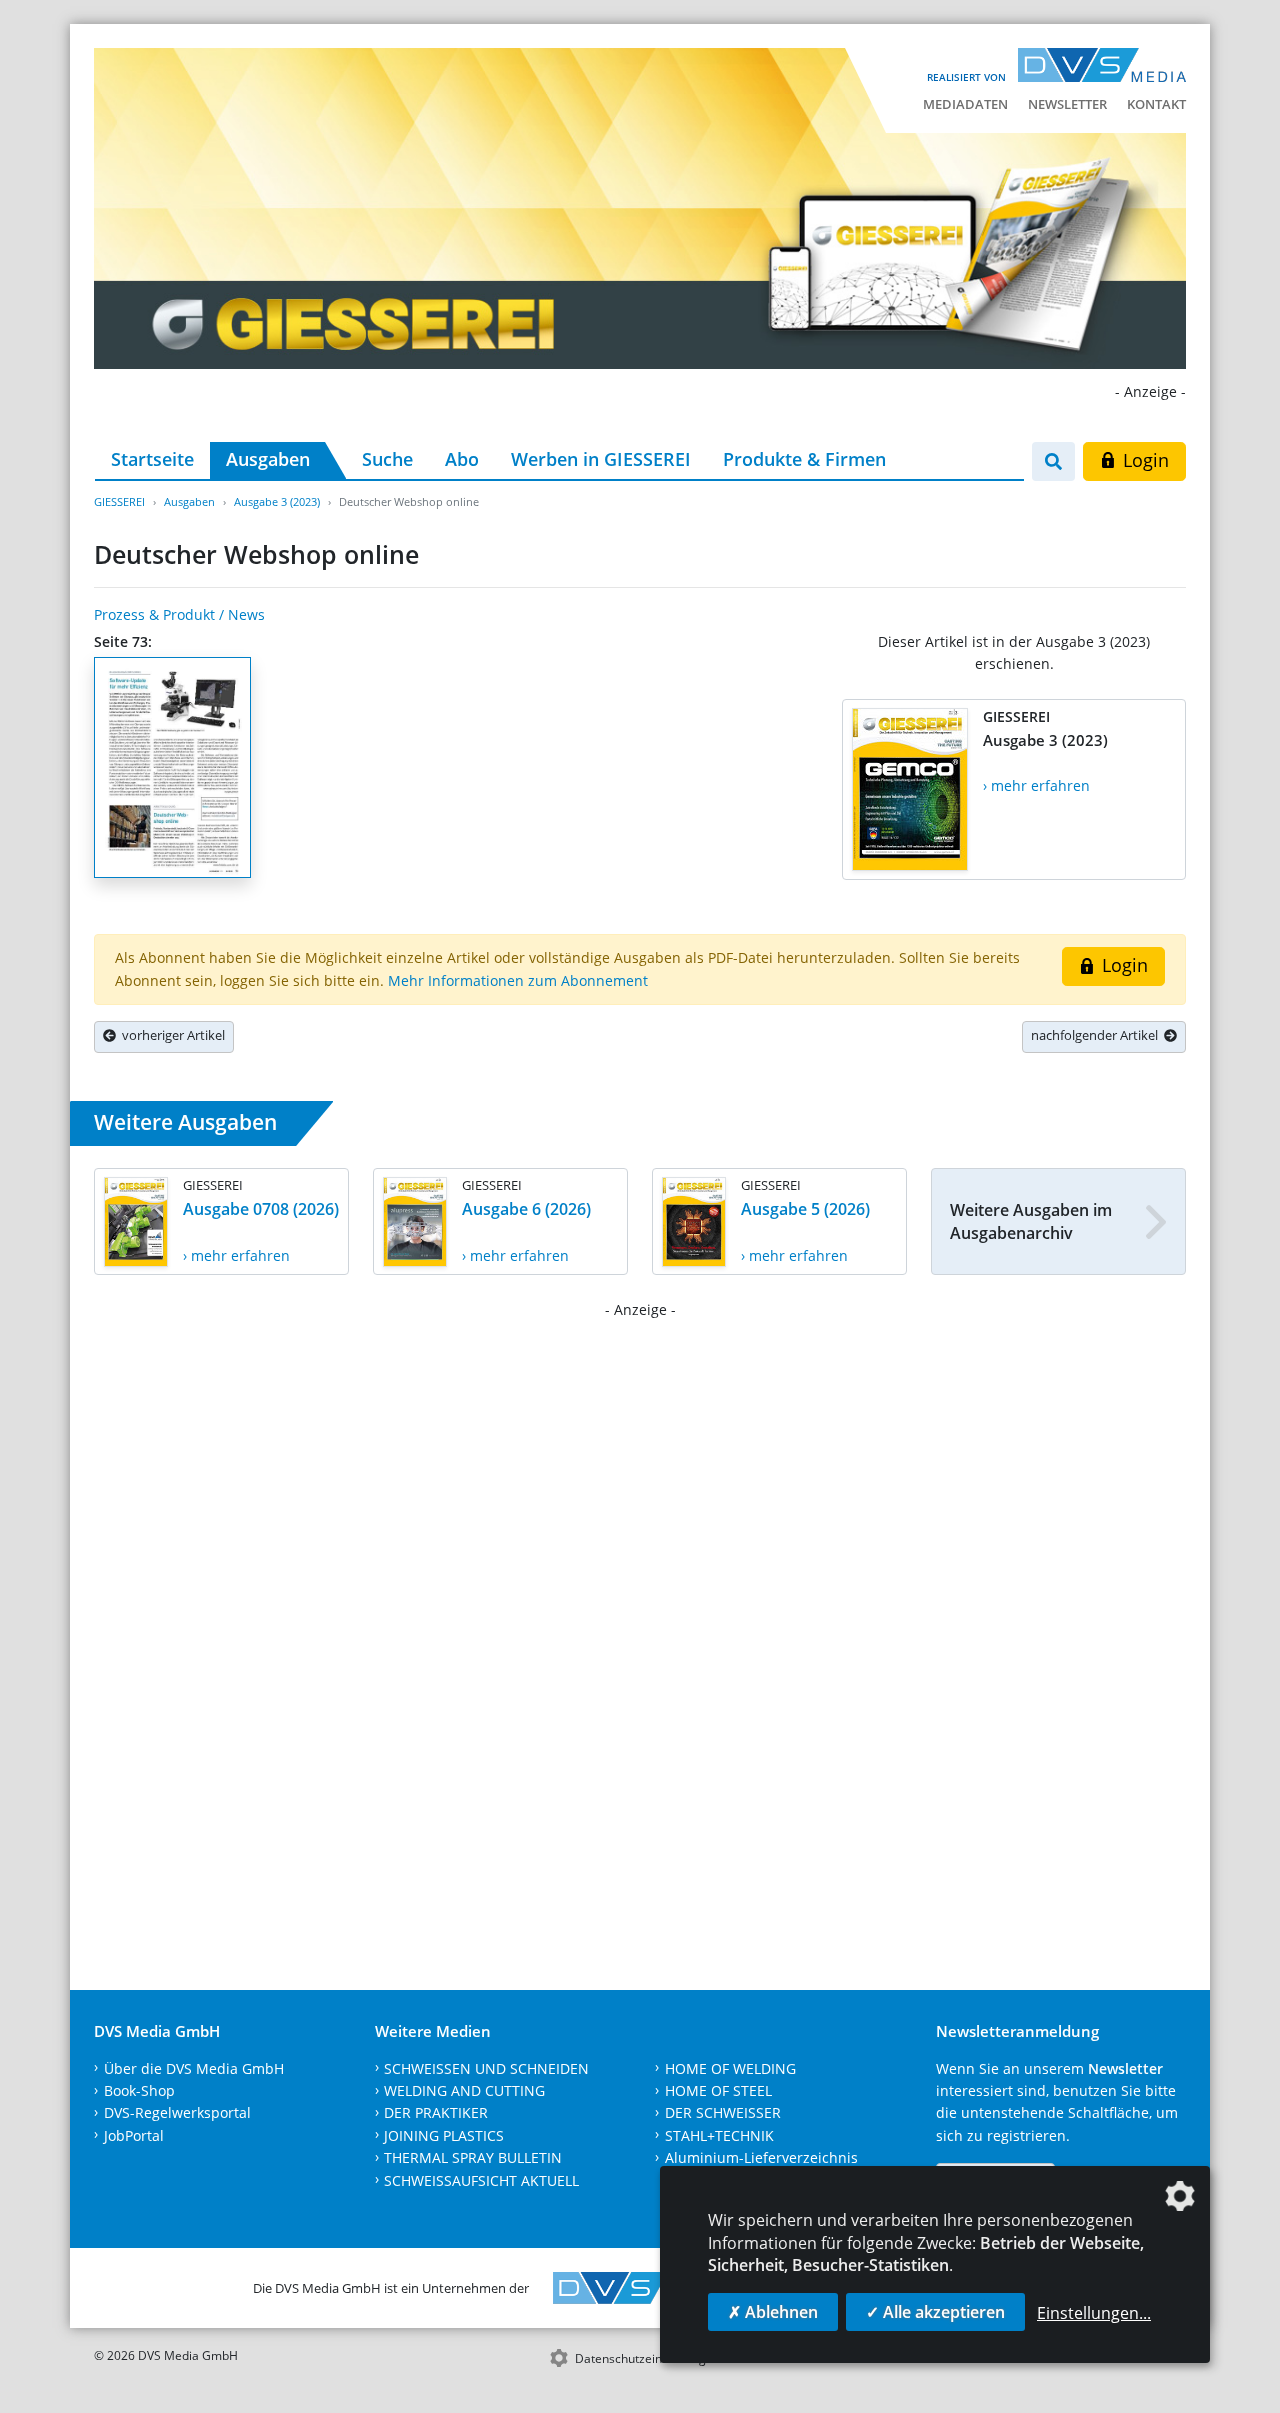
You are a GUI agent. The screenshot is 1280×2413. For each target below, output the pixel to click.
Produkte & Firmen (804, 459)
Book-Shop (139, 2090)
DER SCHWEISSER (723, 2112)
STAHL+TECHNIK (719, 2135)
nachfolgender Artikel (1097, 1035)
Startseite (152, 459)
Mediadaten (965, 104)
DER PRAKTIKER (436, 2112)
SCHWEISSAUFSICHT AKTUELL (481, 2180)
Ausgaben (268, 459)
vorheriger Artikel (170, 1035)
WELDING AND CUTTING (464, 2090)
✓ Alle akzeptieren (935, 2312)
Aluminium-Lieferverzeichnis (761, 2157)
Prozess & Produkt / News (179, 614)
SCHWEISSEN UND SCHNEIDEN (486, 2068)
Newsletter (1067, 104)
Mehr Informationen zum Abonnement (518, 980)
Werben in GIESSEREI (601, 459)
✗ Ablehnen (773, 2312)
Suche (387, 459)
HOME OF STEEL (718, 2090)
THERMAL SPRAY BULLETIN (473, 2157)
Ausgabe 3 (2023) (277, 501)
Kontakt (1156, 104)
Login (1143, 460)
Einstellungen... (1094, 2313)
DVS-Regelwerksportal (177, 2112)
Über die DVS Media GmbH (194, 2068)
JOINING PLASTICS (444, 2135)
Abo (462, 459)
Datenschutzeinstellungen (647, 2358)
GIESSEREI (119, 501)
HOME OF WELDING (730, 2068)
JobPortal (134, 2135)
